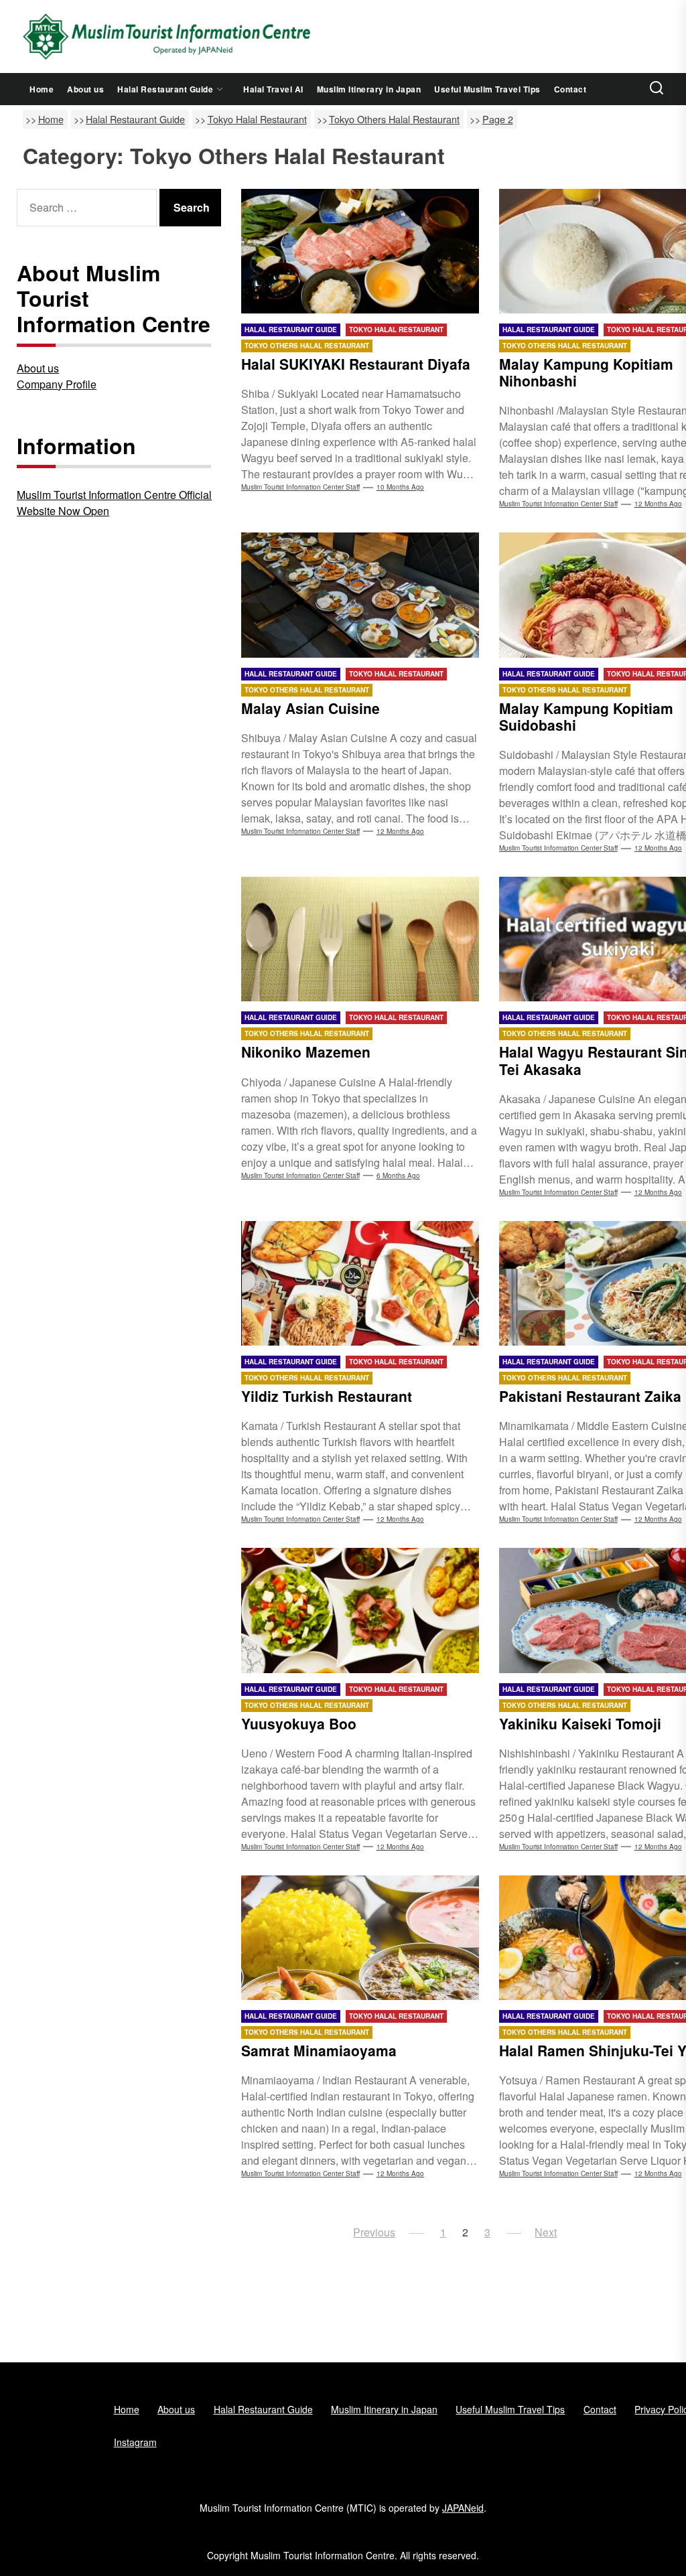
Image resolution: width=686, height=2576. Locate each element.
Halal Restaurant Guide (165, 89)
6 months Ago (398, 1175)
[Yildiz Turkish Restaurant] (360, 1283)
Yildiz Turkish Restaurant (327, 1396)
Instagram (135, 2442)
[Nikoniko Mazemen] (360, 939)
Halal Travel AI (273, 89)
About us (85, 89)
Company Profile (57, 384)
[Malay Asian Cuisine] (360, 595)
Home (42, 89)
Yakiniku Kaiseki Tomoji (580, 1723)
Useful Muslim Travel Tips (487, 89)
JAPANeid (463, 2508)
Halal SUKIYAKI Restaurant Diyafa (356, 364)
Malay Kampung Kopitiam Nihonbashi (586, 372)
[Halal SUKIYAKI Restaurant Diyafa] (360, 251)
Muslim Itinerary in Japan (369, 89)
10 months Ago (400, 487)
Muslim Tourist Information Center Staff (300, 487)
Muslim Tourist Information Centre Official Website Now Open (114, 503)
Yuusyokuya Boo (299, 1723)
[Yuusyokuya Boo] (360, 1610)
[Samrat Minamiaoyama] (360, 1938)
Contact (570, 89)
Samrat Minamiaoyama (319, 2050)
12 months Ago (658, 504)
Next (546, 2232)
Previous (374, 2232)
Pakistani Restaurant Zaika (590, 1396)
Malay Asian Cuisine (311, 708)
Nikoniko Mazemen (306, 1052)
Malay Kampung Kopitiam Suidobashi (586, 716)
